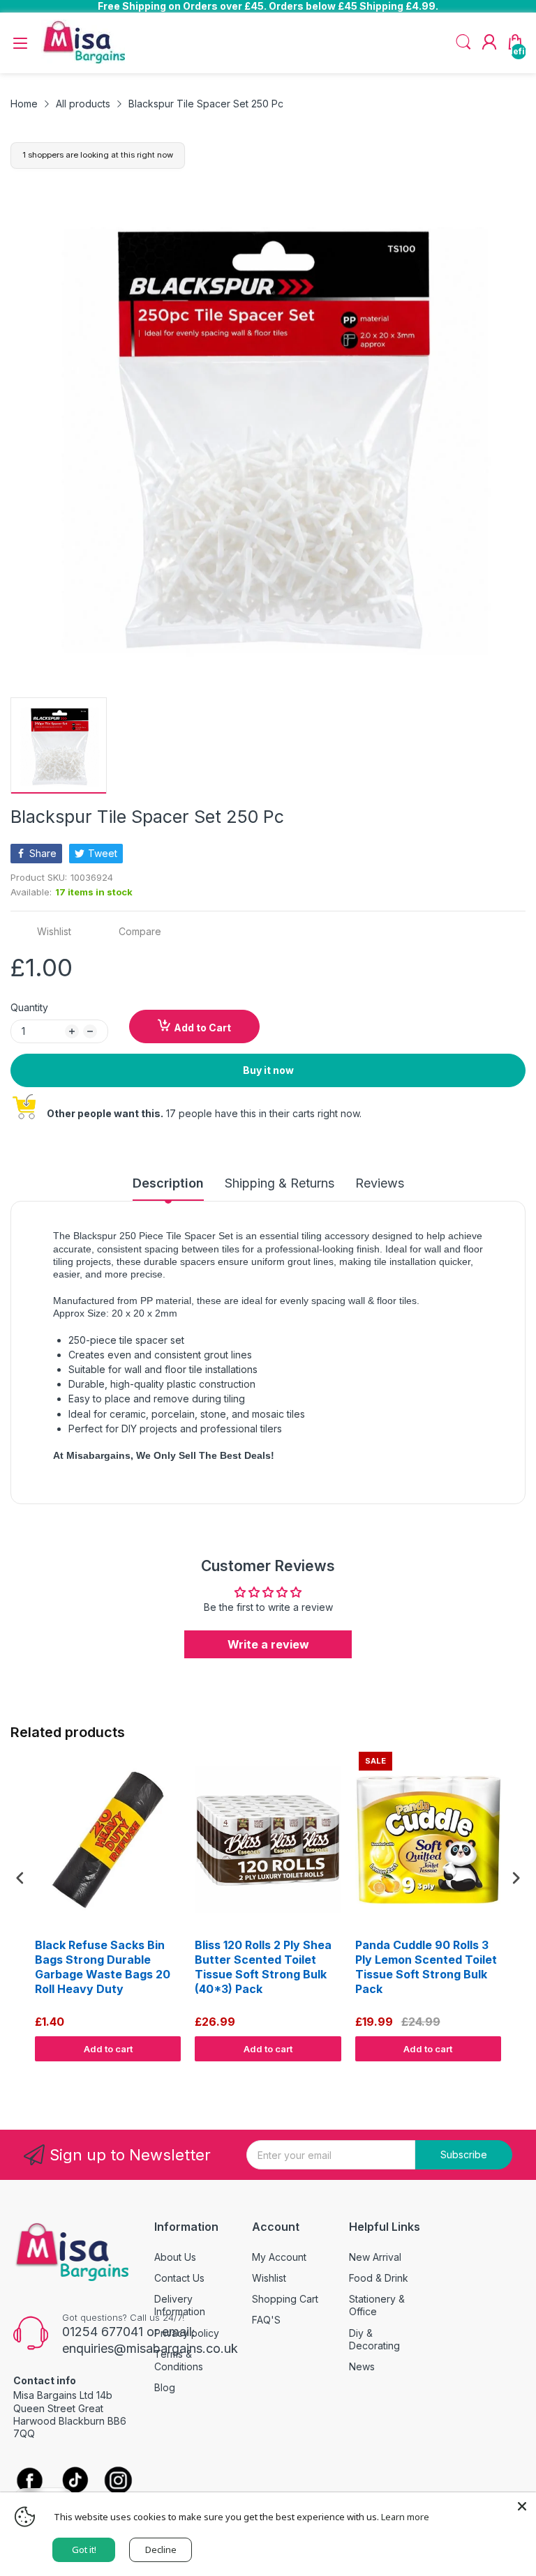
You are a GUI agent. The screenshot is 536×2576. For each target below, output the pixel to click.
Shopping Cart (285, 2299)
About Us (175, 2257)
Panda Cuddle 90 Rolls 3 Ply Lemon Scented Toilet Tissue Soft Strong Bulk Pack (426, 1967)
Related (509, 2075)
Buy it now (268, 1070)
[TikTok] (75, 2482)
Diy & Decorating (374, 2339)
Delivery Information (180, 2305)
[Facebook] (30, 2482)
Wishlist (269, 2278)
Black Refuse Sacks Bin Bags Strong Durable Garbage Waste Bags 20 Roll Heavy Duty (103, 1967)
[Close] (522, 2506)
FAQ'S (266, 2320)
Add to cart (108, 2049)
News (362, 2366)
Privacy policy (187, 2333)
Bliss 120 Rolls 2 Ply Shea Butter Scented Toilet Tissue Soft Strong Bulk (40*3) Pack (263, 1967)
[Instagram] (118, 2482)
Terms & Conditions (179, 2360)
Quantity (29, 1007)
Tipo (480, 2075)
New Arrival (375, 2257)
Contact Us (179, 2278)
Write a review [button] (268, 1644)
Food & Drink (379, 2278)
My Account (279, 2257)
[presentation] (20, 1878)
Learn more (405, 2517)
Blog (165, 2387)
